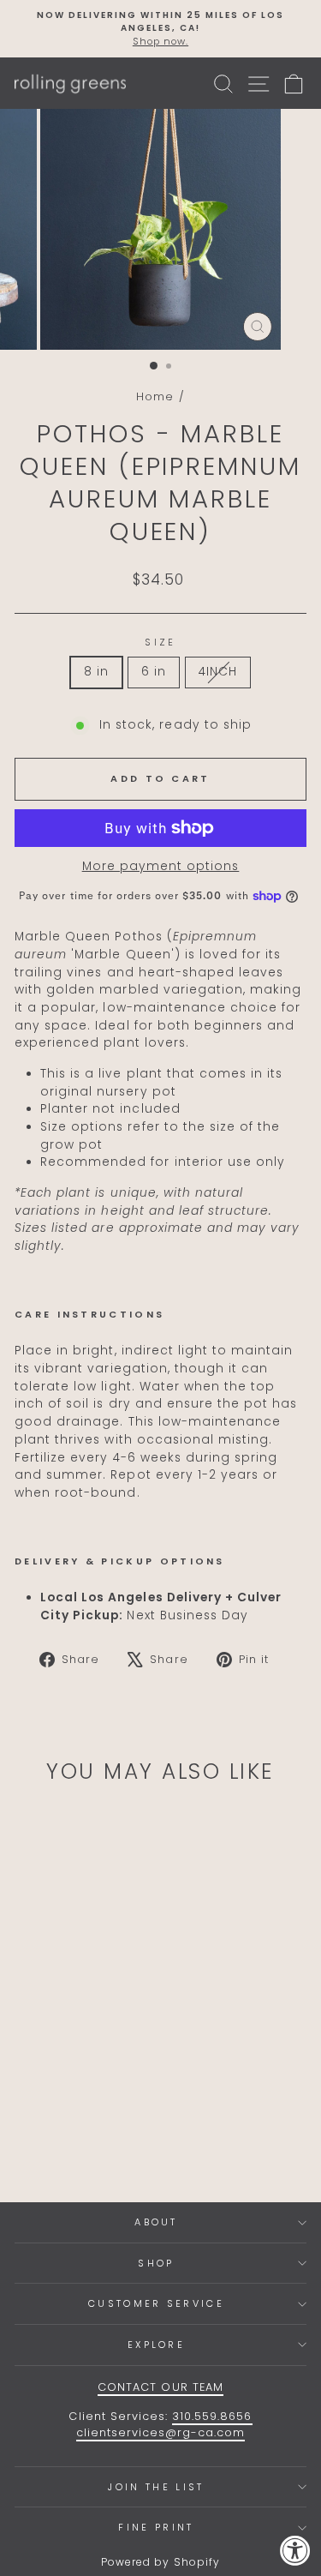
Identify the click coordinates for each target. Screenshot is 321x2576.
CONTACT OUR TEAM (160, 2387)
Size (160, 642)
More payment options (161, 866)
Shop (156, 2263)
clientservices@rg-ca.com (161, 2432)
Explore (156, 2345)
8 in (96, 672)
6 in (154, 672)
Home (155, 396)
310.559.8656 (212, 2416)
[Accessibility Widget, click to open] (295, 2550)
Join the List (156, 2487)
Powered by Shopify (160, 2562)
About (156, 2222)
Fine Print (156, 2527)
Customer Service (156, 2303)
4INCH (218, 672)
